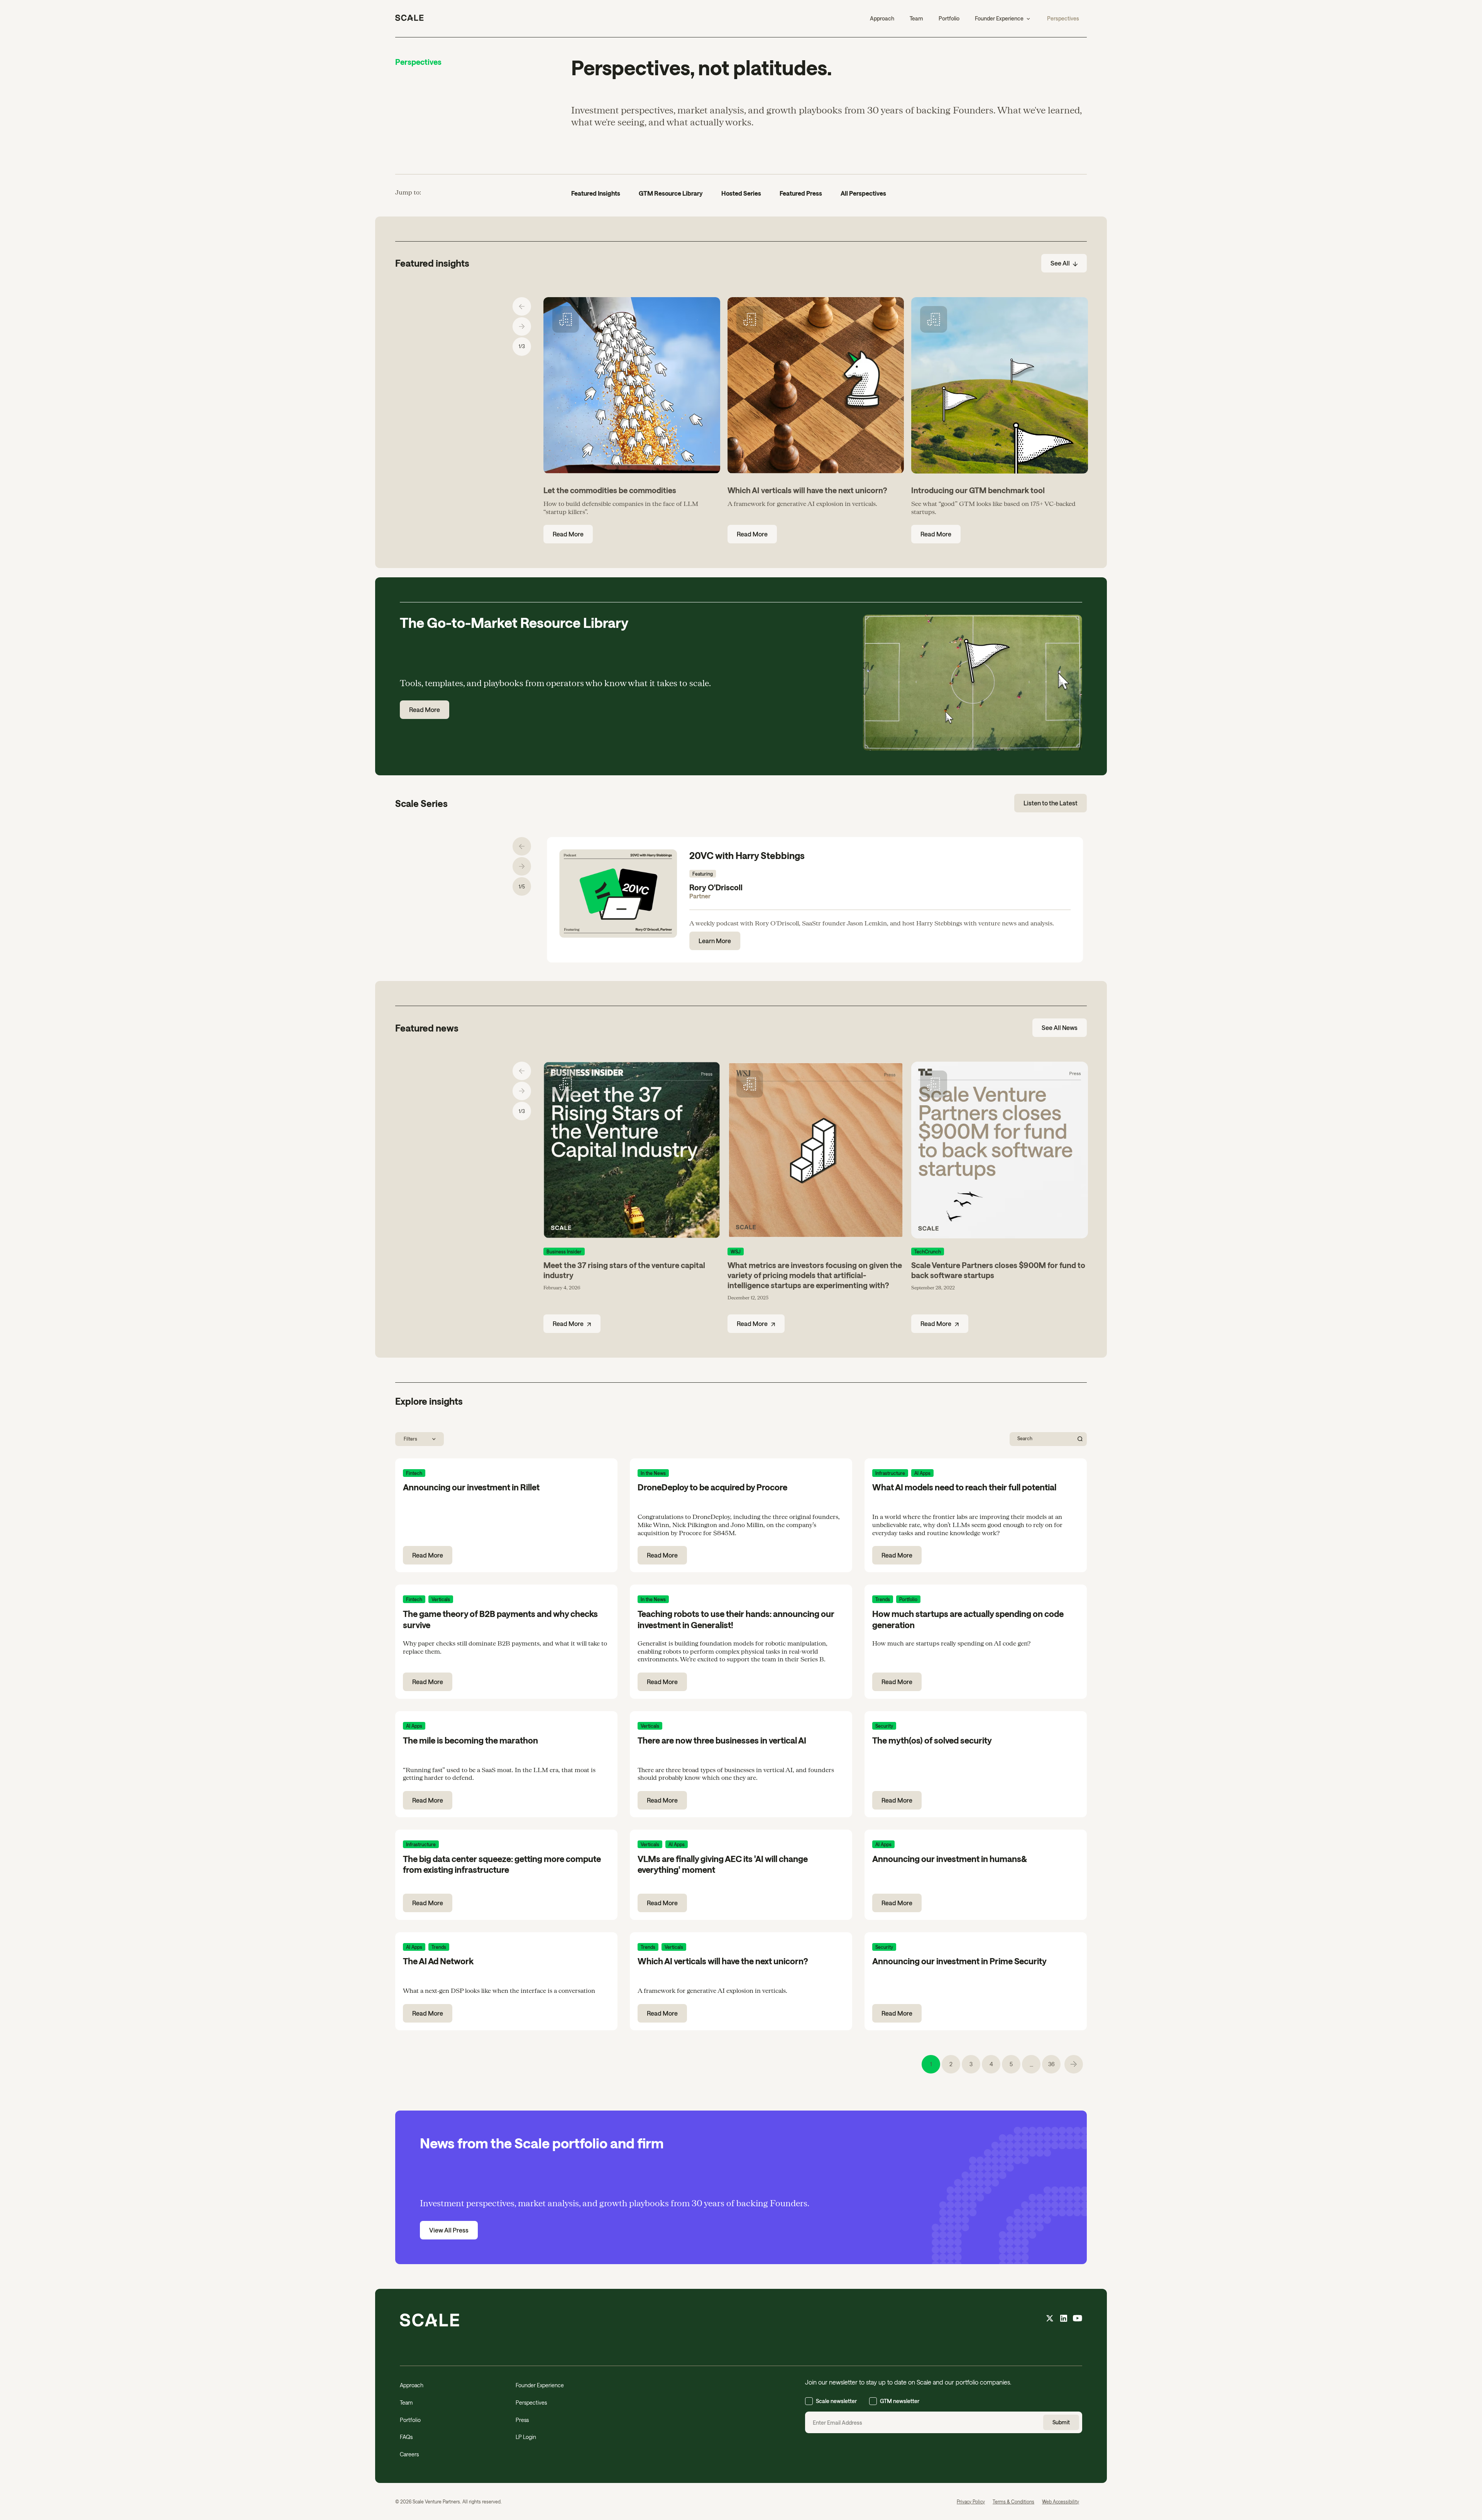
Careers (409, 2454)
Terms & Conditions (1013, 2501)
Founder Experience (540, 2385)
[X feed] (1050, 2319)
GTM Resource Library (671, 193)
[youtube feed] (1078, 2319)
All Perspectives (863, 193)
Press (522, 2420)
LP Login (526, 2437)
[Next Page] (1074, 2064)
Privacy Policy (971, 2501)
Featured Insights (596, 193)
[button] (1003, 19)
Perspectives (1063, 18)
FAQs (406, 2437)
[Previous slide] (522, 306)
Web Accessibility (1061, 2501)
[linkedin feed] (1064, 2319)
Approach (882, 18)
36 (1051, 2064)
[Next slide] (522, 326)
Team (916, 18)
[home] (409, 19)
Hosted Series (741, 193)
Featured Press (801, 193)
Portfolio (949, 18)
